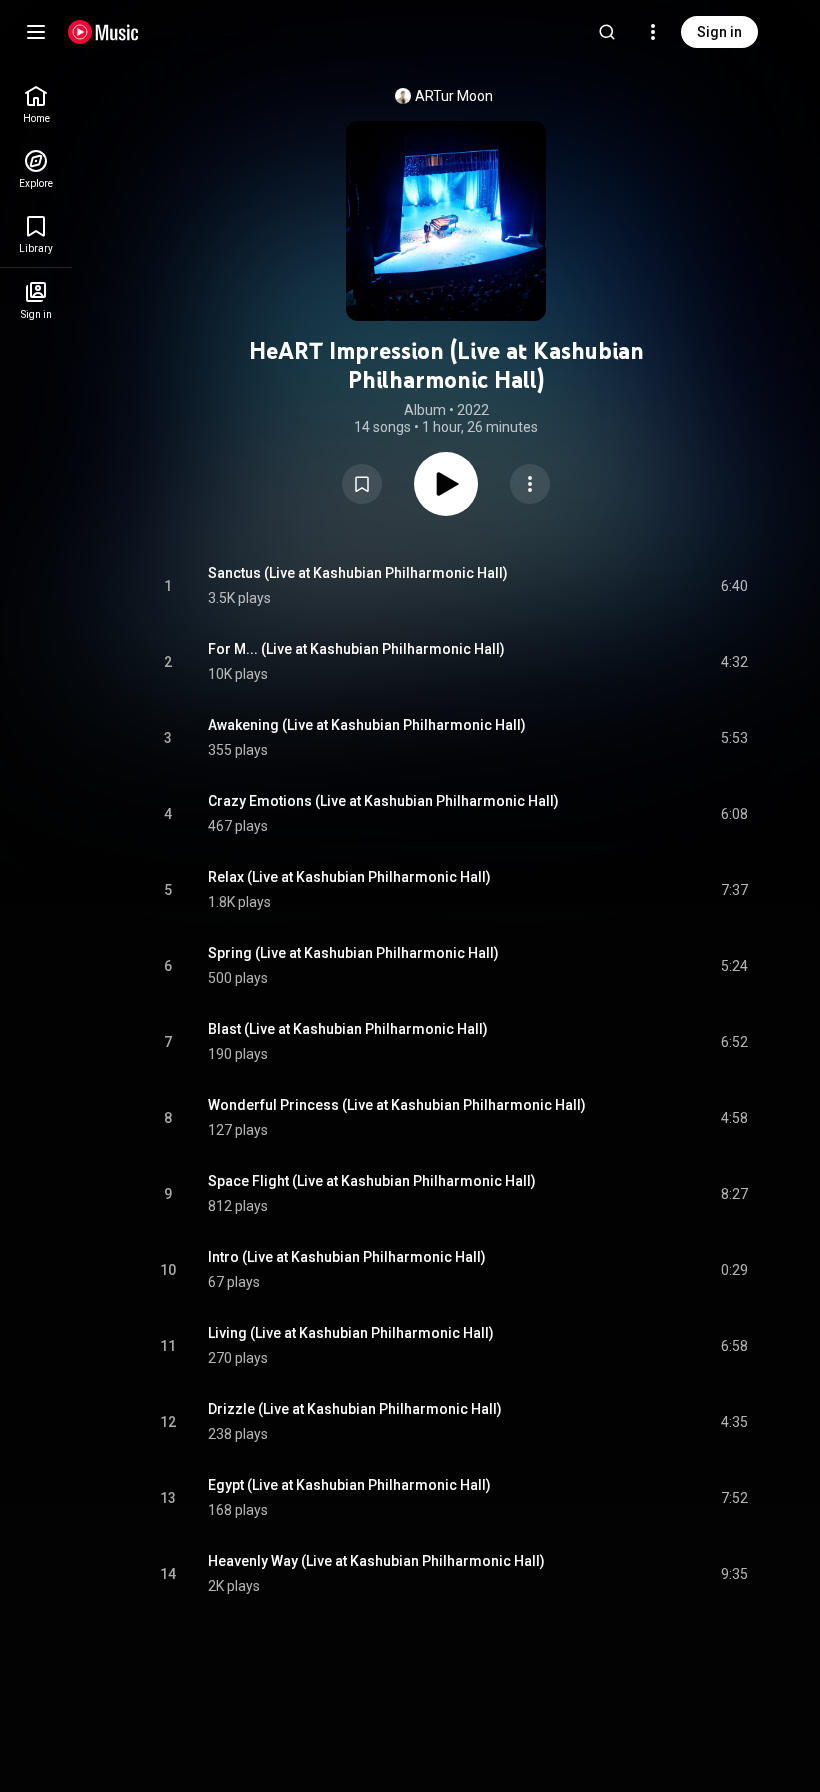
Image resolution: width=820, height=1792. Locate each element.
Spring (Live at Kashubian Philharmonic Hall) (353, 953)
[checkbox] (734, 586)
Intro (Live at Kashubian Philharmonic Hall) (347, 1257)
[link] (36, 104)
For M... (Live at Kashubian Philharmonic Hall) (356, 649)
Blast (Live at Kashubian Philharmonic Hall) (348, 1029)
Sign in (719, 32)
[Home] (103, 32)
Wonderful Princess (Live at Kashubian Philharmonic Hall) (397, 1105)
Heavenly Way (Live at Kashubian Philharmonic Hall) (376, 1561)
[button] (362, 484)
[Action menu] (530, 484)
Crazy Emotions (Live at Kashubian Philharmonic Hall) (383, 801)
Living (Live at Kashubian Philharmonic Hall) (351, 1333)
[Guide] (36, 32)
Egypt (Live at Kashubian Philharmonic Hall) (349, 1485)
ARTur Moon (454, 96)
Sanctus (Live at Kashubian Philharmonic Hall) (358, 573)
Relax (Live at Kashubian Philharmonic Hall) (349, 877)
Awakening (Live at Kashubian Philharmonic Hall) (367, 725)
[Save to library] (362, 484)
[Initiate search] (607, 32)
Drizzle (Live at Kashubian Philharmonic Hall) (355, 1409)
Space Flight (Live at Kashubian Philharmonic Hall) (372, 1181)
